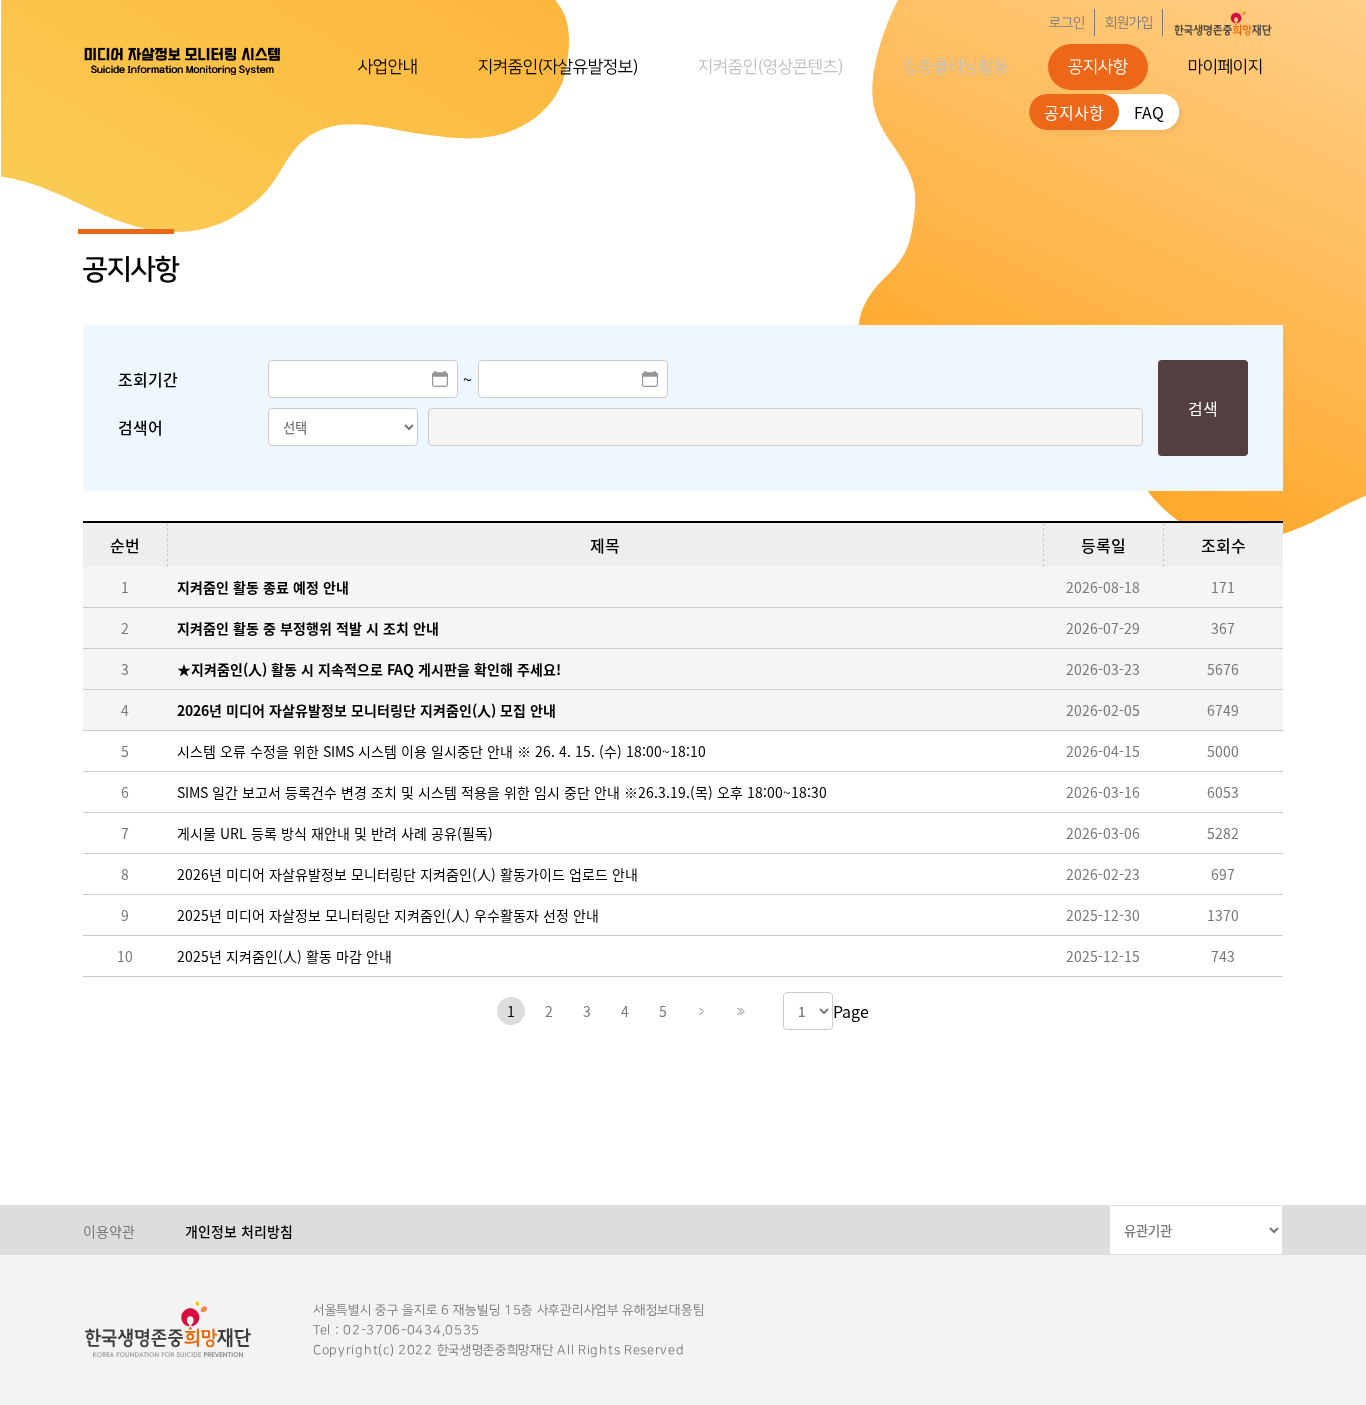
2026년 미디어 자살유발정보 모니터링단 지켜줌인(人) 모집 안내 (366, 710)
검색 (1203, 408)
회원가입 (1129, 23)
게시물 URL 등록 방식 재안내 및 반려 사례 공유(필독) (335, 833)
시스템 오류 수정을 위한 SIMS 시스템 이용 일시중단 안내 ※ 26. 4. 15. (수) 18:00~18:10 (441, 751)
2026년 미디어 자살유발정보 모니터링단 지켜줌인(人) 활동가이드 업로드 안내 (407, 874)
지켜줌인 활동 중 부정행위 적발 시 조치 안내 (308, 628)
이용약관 (109, 1231)
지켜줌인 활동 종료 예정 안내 (263, 587)
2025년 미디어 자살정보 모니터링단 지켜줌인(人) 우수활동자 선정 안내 (388, 915)
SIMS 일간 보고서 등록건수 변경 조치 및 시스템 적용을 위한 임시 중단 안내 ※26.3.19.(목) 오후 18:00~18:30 (502, 792)
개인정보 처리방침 (239, 1231)
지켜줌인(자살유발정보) (558, 67)
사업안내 (388, 67)
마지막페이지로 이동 (739, 1011)
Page (851, 1011)
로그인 (1067, 23)
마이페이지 (1225, 67)
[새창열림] (1223, 22)
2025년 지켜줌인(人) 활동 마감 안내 (284, 956)
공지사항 (1098, 67)
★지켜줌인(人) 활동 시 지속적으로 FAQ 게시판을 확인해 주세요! (369, 669)
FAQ (1149, 112)
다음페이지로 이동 (701, 1011)
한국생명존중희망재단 (183, 60)
